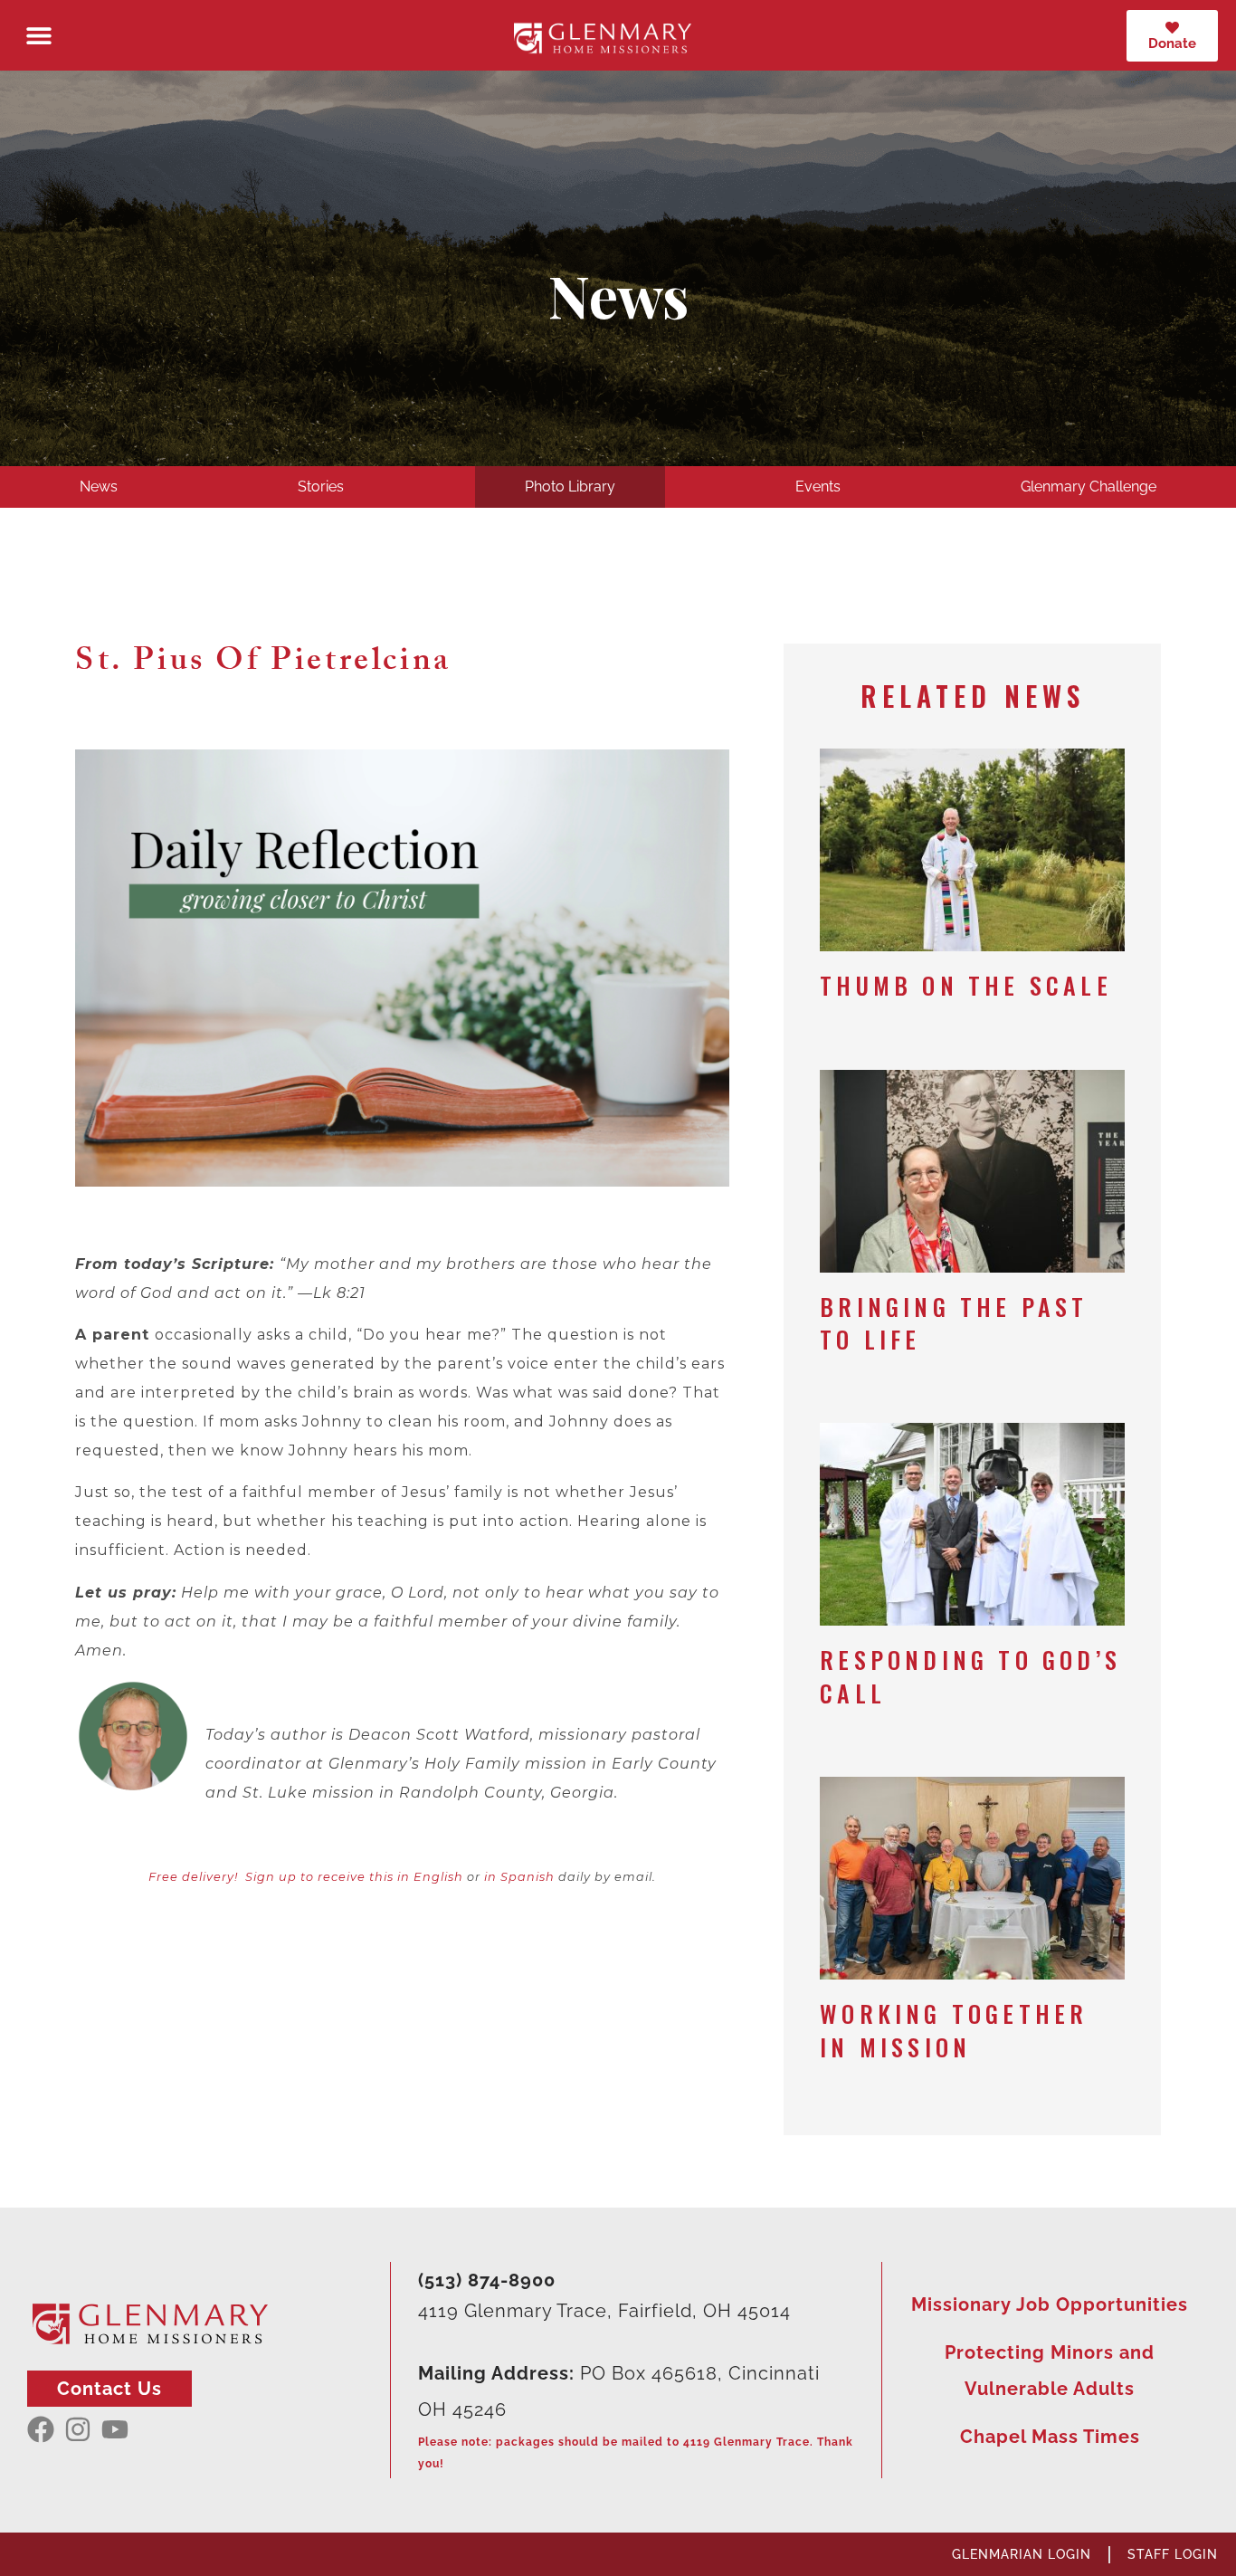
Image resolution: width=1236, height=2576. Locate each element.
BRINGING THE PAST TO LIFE (954, 1323)
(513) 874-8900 (487, 2280)
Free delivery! (193, 1877)
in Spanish (519, 1877)
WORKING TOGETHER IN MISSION (954, 2030)
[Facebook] (41, 2429)
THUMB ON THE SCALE (966, 985)
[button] (38, 36)
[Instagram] (78, 2429)
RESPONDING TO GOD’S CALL (970, 1676)
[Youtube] (115, 2429)
